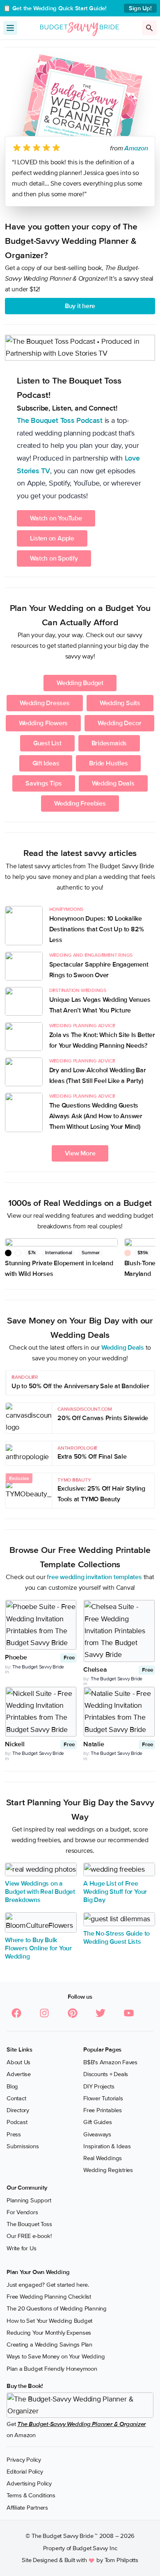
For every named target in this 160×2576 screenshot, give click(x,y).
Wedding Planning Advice (82, 1026)
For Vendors (22, 2212)
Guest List (47, 743)
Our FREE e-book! (29, 2236)
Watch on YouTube (56, 518)
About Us (18, 2062)
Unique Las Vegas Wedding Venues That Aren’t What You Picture (100, 1005)
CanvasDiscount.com (85, 1409)
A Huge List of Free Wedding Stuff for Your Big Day (115, 1892)
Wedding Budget (80, 683)
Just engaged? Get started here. (48, 2285)
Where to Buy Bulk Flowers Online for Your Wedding (38, 1948)
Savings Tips (43, 783)
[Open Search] (149, 28)
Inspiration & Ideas (107, 2146)
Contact (16, 2098)
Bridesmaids (109, 743)
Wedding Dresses (45, 703)
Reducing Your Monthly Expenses (49, 2333)
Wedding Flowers (43, 723)
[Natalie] (119, 1712)
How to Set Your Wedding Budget (49, 2320)
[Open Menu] (10, 28)
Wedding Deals (113, 783)
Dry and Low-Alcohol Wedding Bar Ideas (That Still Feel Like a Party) (98, 1076)
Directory (18, 2110)
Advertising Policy (29, 2483)
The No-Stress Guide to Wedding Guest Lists (117, 1938)
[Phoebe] (41, 1625)
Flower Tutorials (103, 2098)
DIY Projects (99, 2086)
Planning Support (29, 2200)
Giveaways (97, 2134)
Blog (12, 2086)
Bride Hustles (108, 763)
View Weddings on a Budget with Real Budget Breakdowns (40, 1892)
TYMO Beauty (74, 1480)
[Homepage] (80, 27)
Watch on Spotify (54, 558)
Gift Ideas (46, 763)
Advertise (19, 2074)
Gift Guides (98, 2122)
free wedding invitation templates (94, 1577)
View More (80, 1153)
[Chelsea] (119, 1631)
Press (14, 2134)
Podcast (17, 2122)
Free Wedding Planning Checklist (49, 2297)
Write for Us (21, 2248)
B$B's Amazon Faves (110, 2062)
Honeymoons (66, 909)
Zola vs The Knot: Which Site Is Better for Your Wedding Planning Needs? (102, 1040)
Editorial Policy (25, 2472)
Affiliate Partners (27, 2507)
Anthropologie (77, 1448)
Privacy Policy (24, 2459)
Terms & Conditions (31, 2495)
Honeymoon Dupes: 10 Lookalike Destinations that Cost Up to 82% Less (97, 929)
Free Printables (103, 2110)
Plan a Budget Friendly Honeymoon (52, 2368)
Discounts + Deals (106, 2074)
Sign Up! (140, 8)
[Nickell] (41, 1712)
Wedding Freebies (80, 803)
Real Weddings (103, 2158)
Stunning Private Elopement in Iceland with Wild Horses (59, 1269)
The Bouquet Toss (29, 2224)
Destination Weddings (78, 991)
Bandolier (25, 1377)
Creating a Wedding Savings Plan (49, 2345)
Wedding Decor (119, 723)
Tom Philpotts (121, 2560)
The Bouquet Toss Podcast (60, 420)
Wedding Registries (108, 2170)
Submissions (23, 2146)
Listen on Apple (52, 538)
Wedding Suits (120, 703)
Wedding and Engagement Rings (91, 955)
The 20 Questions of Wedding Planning (57, 2308)
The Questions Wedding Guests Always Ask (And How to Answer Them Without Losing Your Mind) (96, 1116)
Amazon (136, 148)
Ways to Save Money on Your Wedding (56, 2356)
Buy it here (80, 306)
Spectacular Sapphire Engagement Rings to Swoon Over (99, 970)
